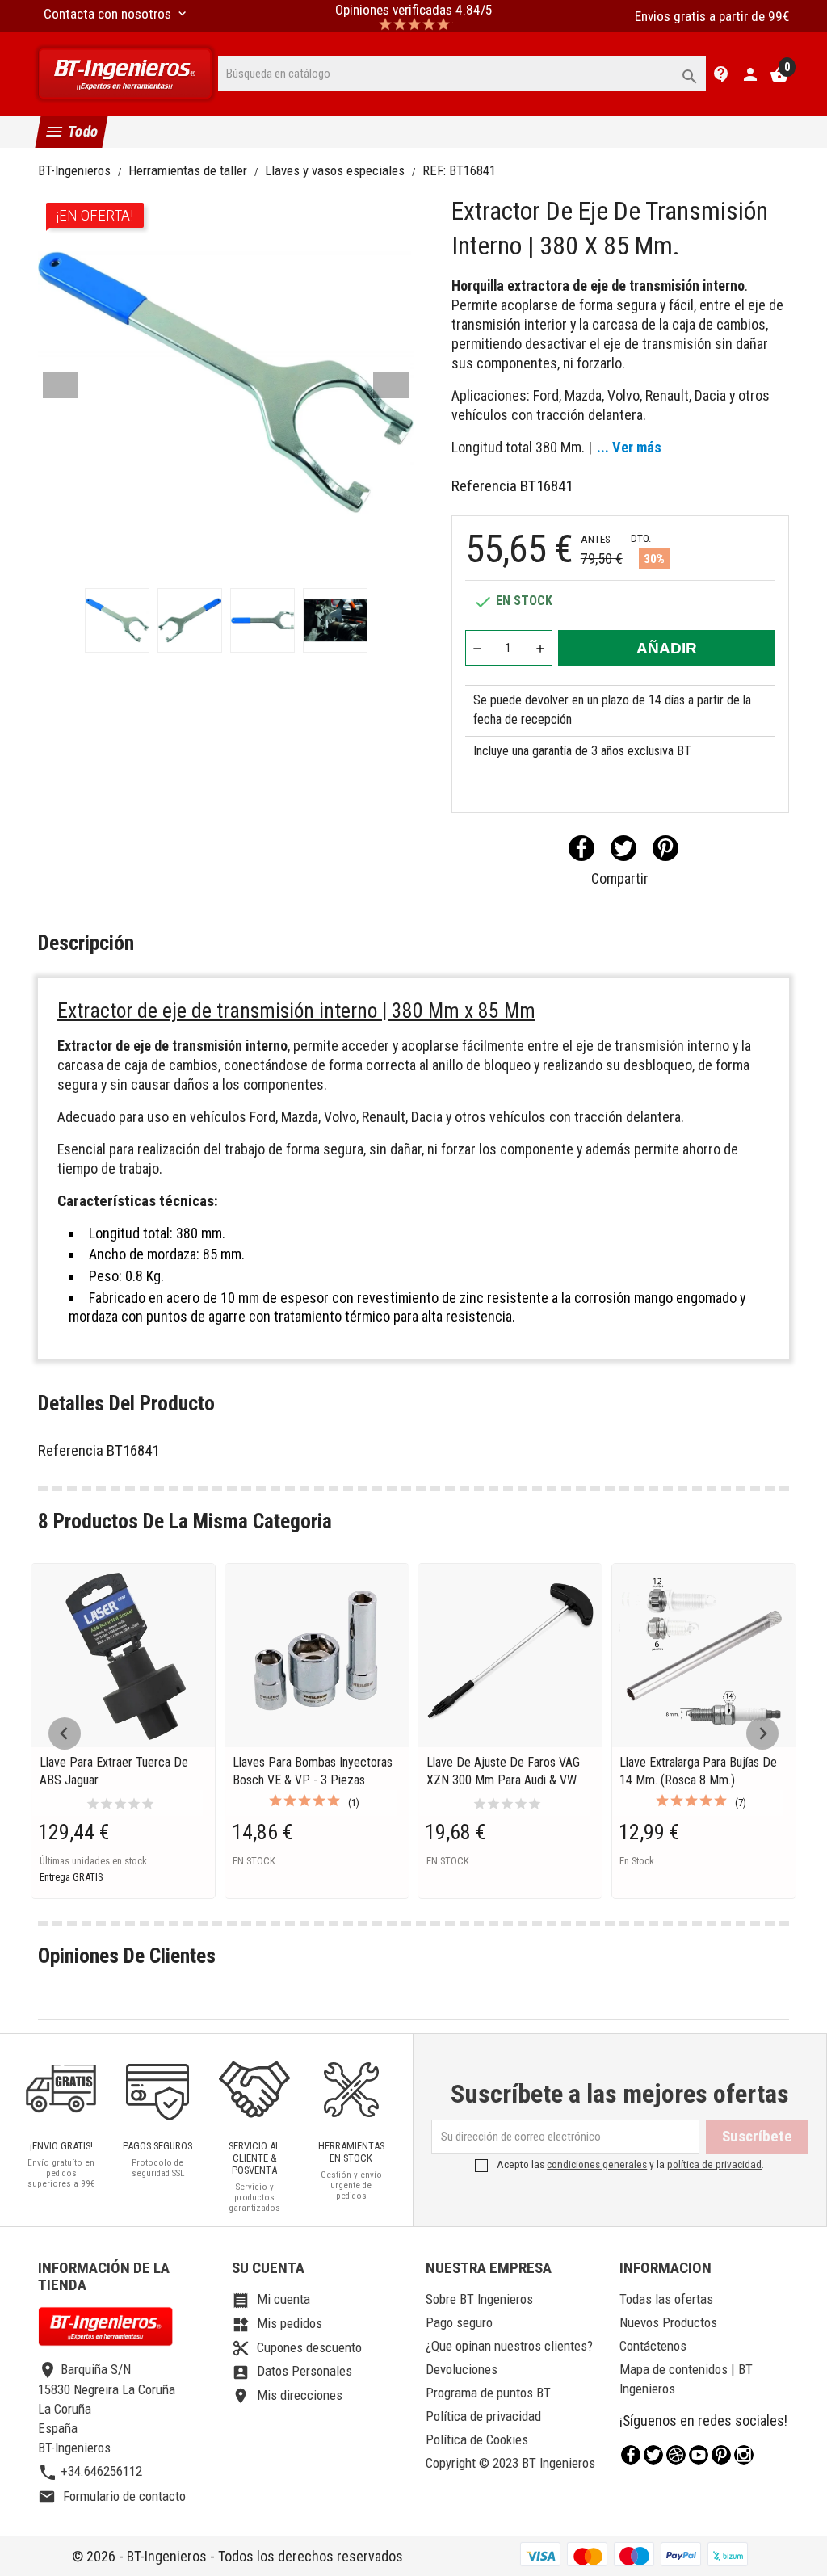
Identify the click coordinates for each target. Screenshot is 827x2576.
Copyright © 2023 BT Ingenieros (510, 2463)
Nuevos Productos (668, 2322)
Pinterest (665, 848)
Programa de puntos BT (488, 2393)
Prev (61, 385)
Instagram (744, 2455)
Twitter (653, 2455)
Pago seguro (459, 2322)
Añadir (667, 648)
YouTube (699, 2455)
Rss (676, 2455)
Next (391, 385)
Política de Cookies (477, 2439)
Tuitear (623, 848)
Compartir (581, 848)
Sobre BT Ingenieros (479, 2299)
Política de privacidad (483, 2416)
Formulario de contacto (112, 2496)
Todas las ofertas (666, 2299)
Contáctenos (653, 2346)
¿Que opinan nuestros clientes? (509, 2346)
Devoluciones (462, 2369)
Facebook (631, 2455)
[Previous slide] (65, 1733)
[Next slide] (762, 1733)
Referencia (484, 486)
